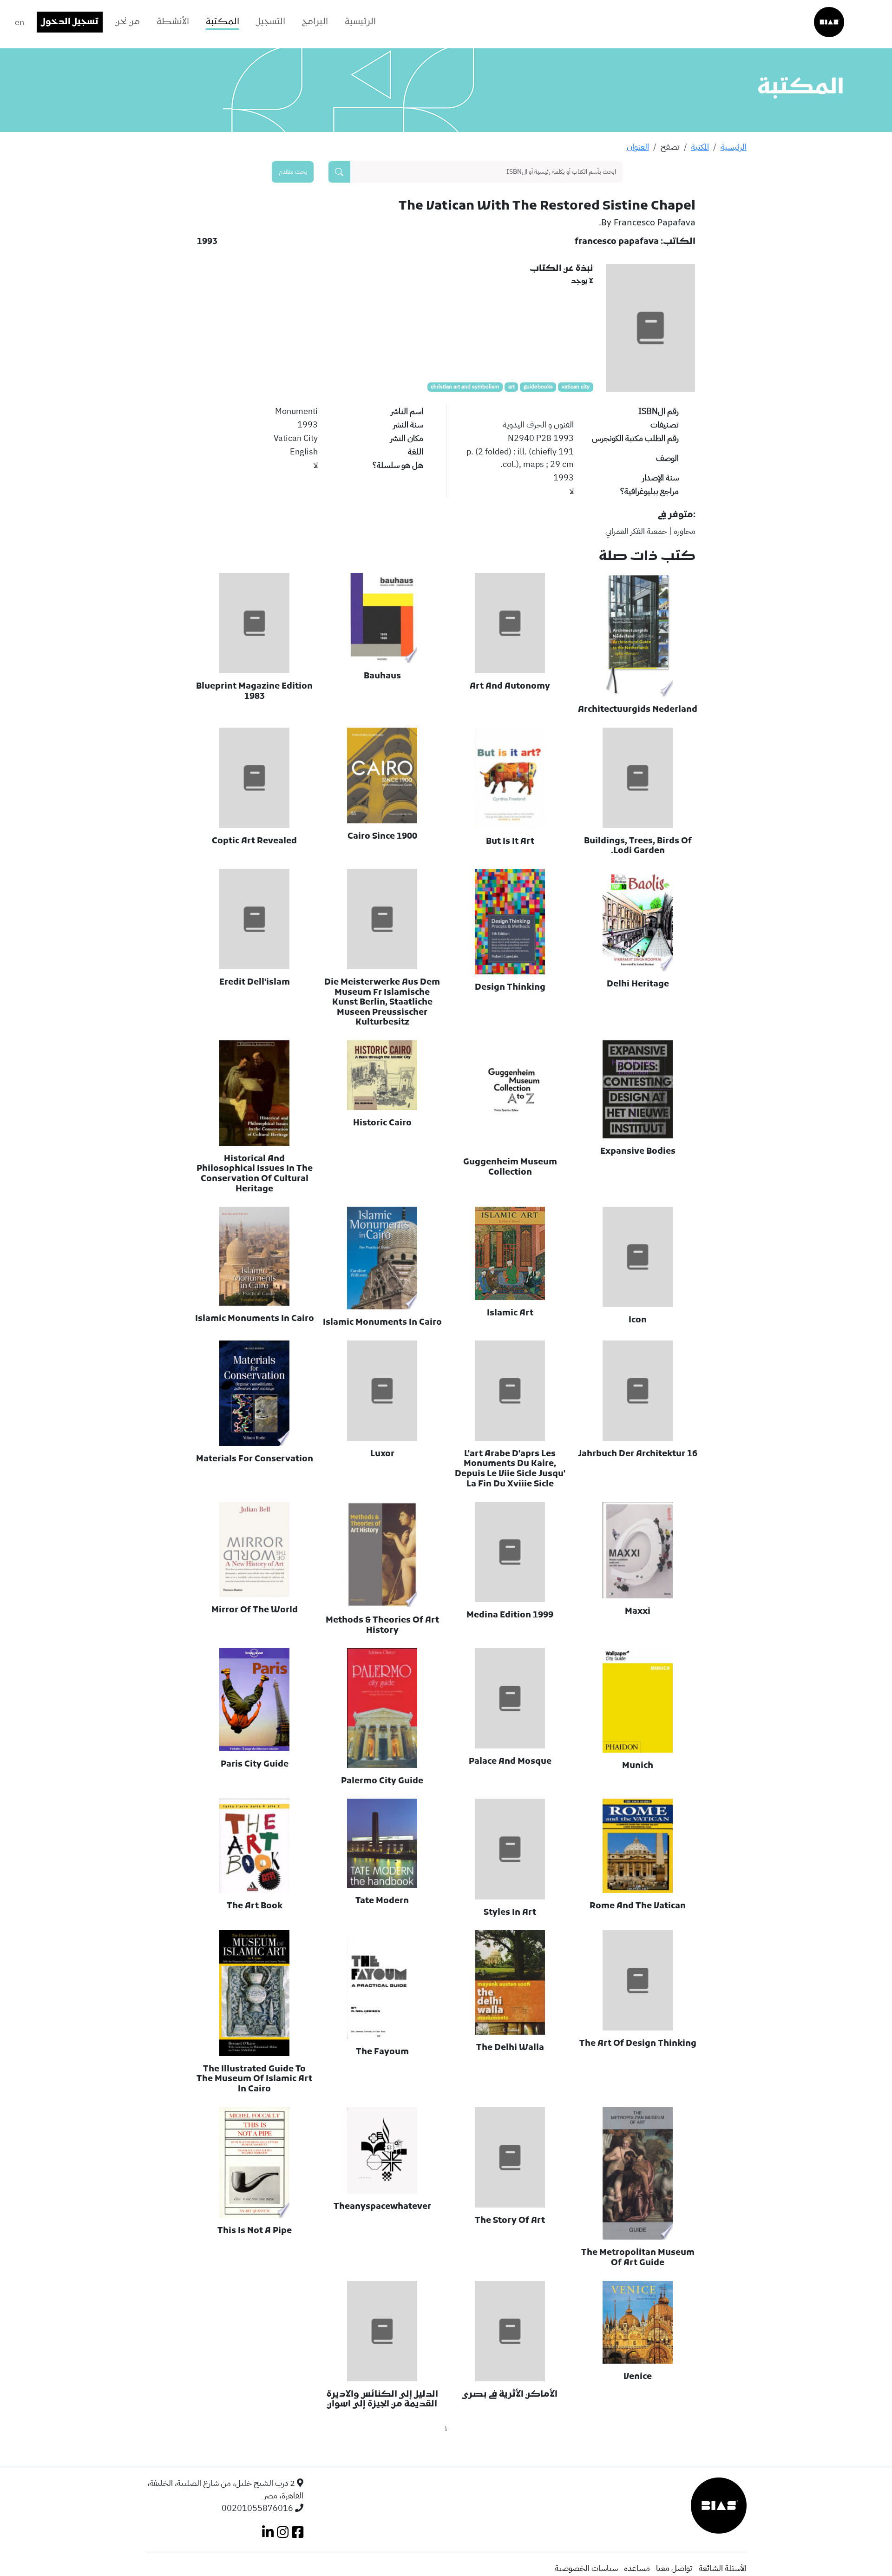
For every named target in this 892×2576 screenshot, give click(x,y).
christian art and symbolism (465, 387)
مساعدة (637, 2568)
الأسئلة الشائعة (723, 2568)
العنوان (638, 147)
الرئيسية (360, 22)
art (512, 387)
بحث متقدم (293, 171)
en (20, 22)
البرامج (315, 22)
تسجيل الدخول (70, 22)
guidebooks (538, 387)
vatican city (576, 387)
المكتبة (223, 22)
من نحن (128, 22)
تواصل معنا (674, 2568)
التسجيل (271, 22)
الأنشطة (173, 22)
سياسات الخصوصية (586, 2568)
